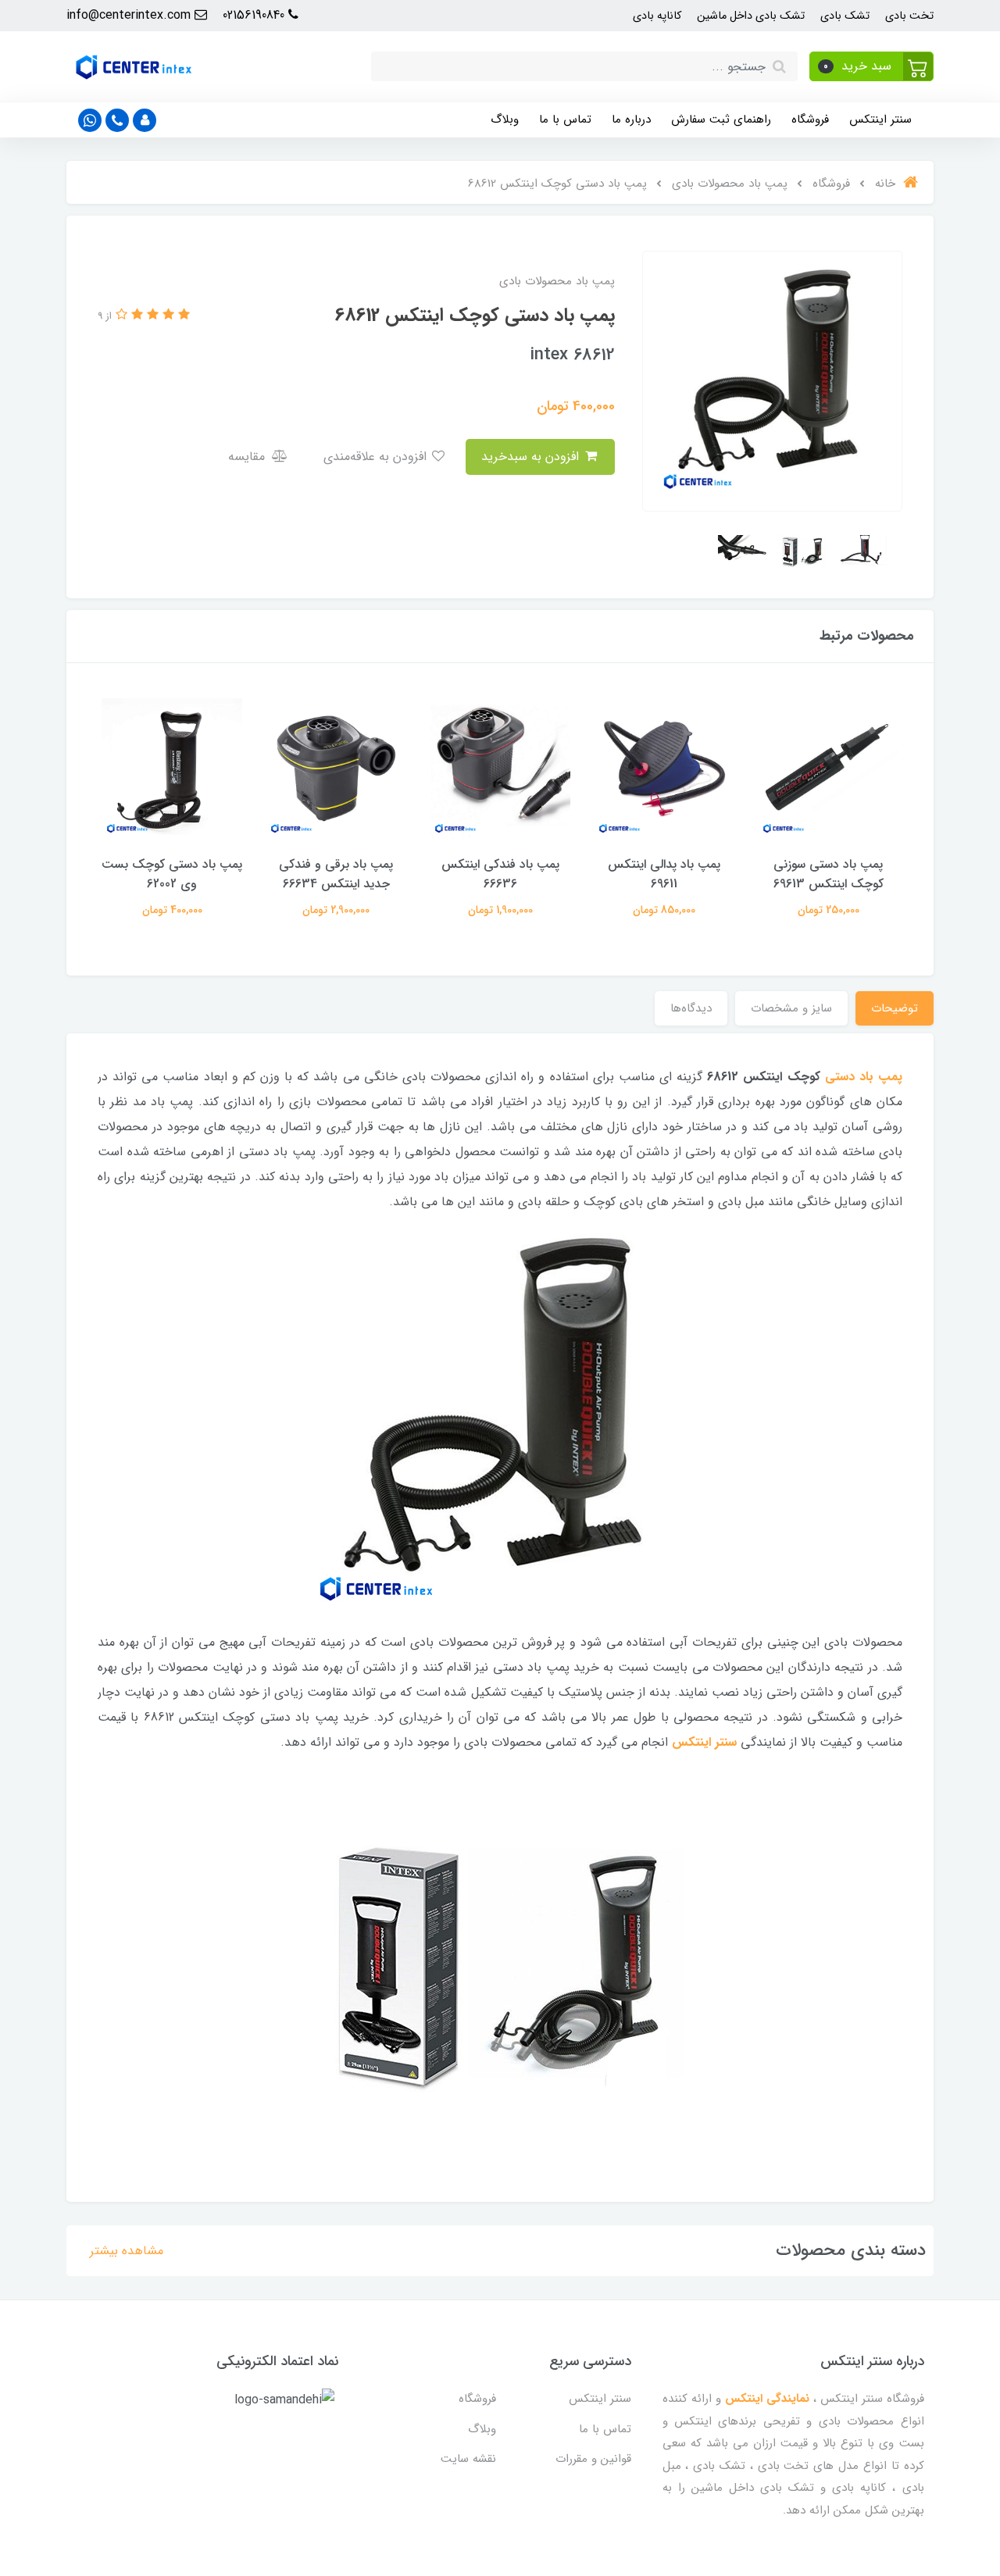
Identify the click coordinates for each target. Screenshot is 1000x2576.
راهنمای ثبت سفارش (721, 120)
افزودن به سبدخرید (532, 457)
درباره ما (631, 120)
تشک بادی (845, 16)
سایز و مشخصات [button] (791, 1008)
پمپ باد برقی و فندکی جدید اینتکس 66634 (336, 874)
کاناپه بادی (657, 16)
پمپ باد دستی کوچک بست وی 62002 (172, 874)
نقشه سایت (468, 2459)
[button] (871, 66)
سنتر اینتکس (880, 120)
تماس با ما (565, 120)
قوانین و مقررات (593, 2459)
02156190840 (255, 15)
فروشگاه (810, 120)
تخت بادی (909, 16)
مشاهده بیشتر (127, 2251)
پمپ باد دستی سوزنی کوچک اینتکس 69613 (829, 874)
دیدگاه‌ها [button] (691, 1008)
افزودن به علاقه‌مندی (377, 457)
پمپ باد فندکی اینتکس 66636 (500, 874)
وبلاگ (505, 120)
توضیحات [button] (895, 1008)
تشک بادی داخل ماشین (751, 16)
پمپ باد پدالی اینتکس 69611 (664, 874)
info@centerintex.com (130, 15)
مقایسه (248, 457)
